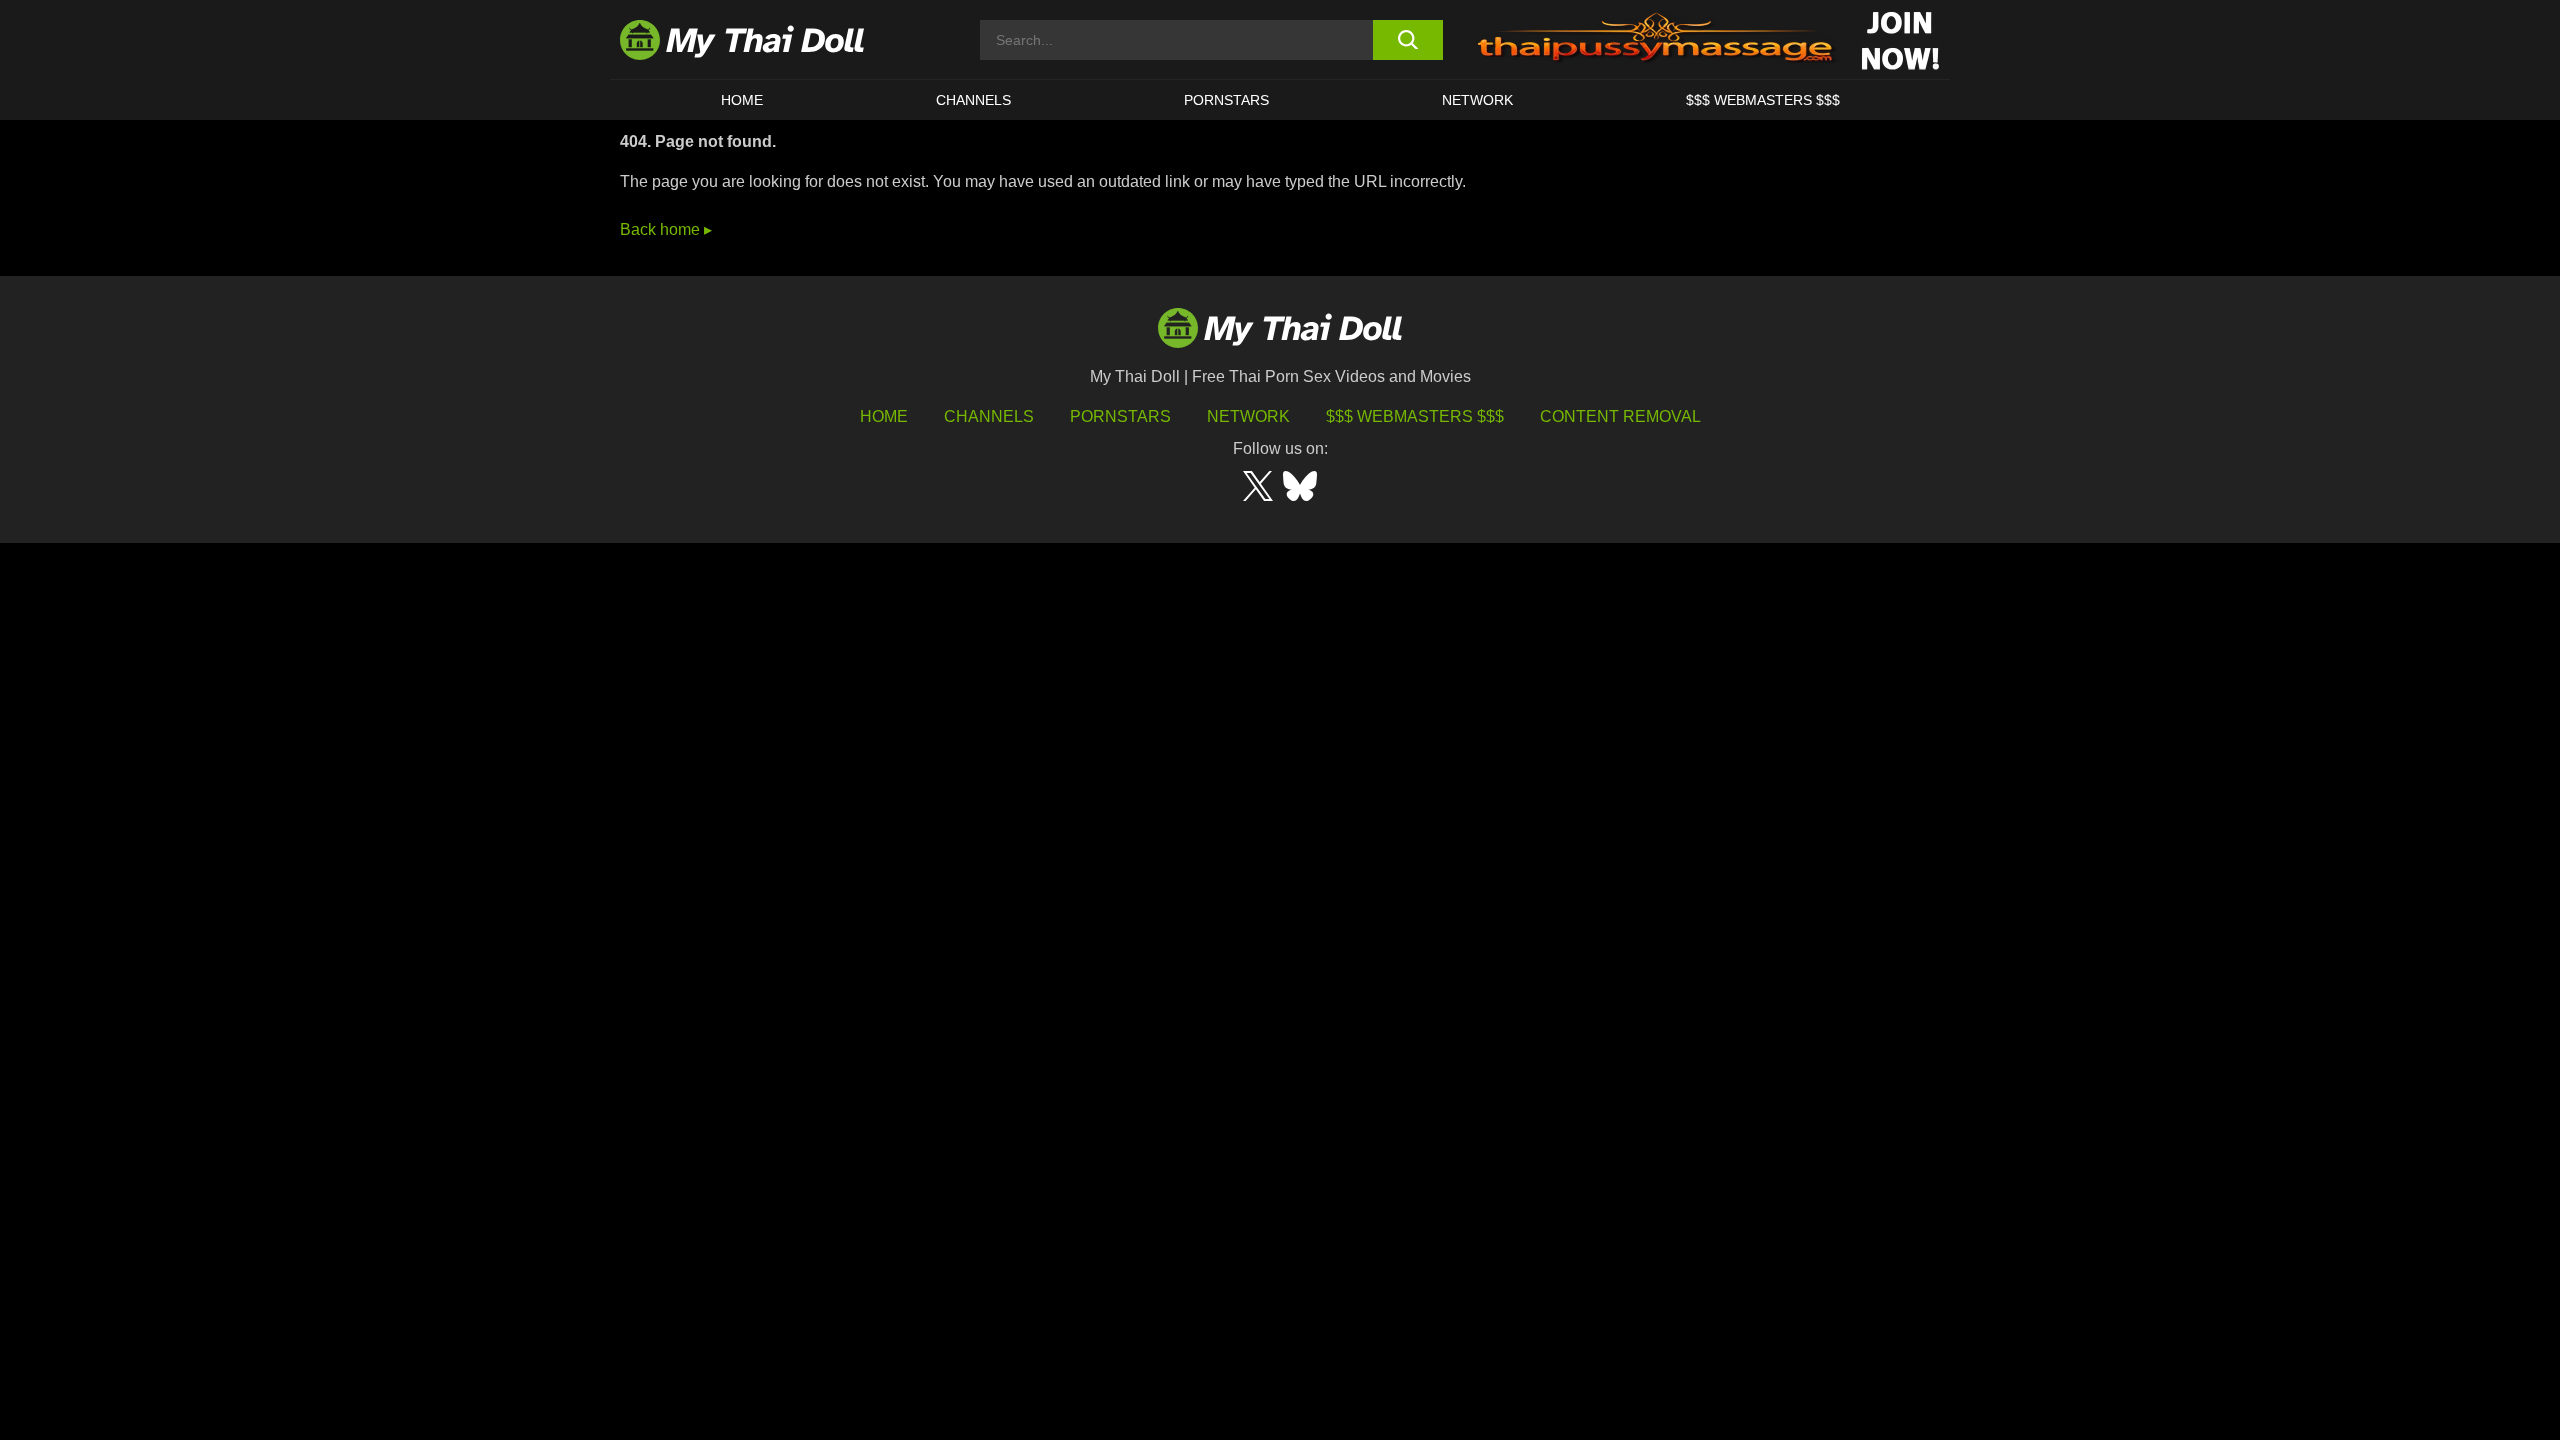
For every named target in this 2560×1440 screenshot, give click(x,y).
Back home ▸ (666, 229)
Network (1477, 100)
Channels (989, 416)
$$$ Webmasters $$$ (1415, 416)
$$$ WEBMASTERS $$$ (1763, 100)
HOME (742, 100)
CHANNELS (973, 100)
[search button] (1407, 40)
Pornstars (1226, 100)
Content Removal (1620, 416)
